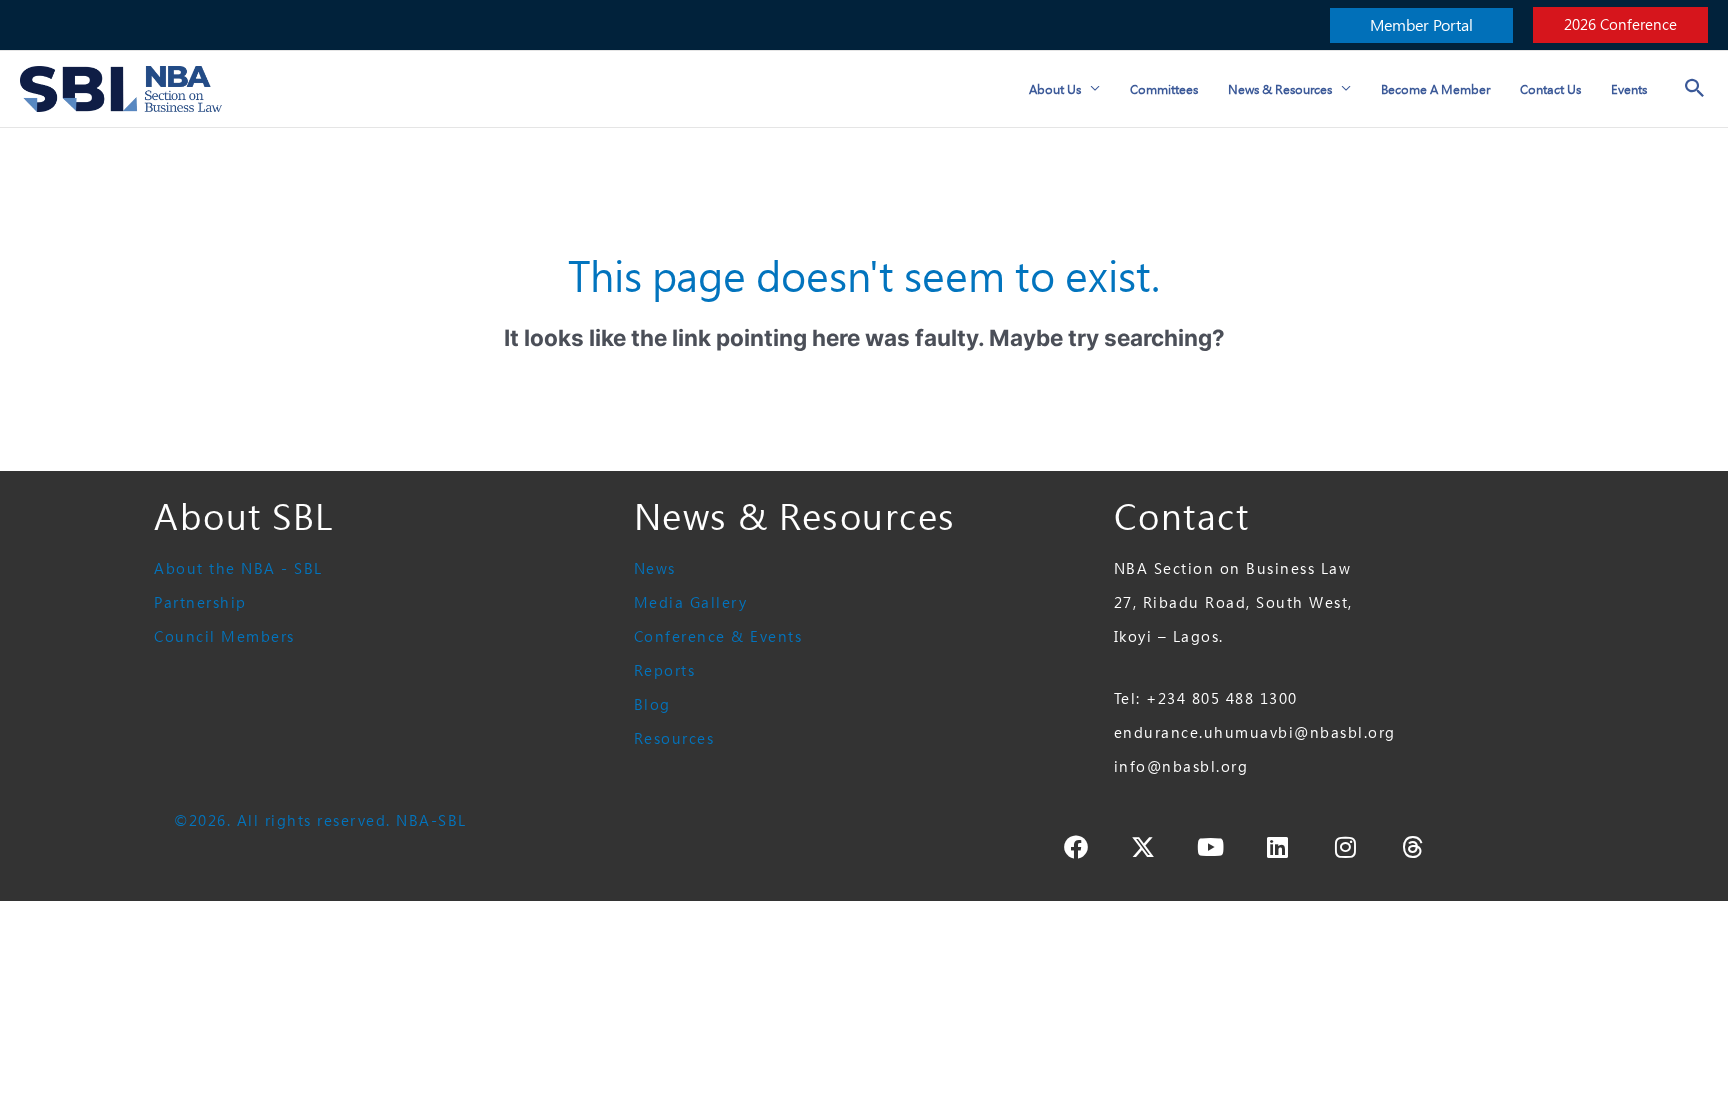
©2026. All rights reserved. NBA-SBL (320, 820)
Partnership (200, 602)
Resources (674, 738)
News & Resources (1280, 89)
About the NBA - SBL (238, 568)
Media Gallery (691, 602)
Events (1629, 89)
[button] (1421, 25)
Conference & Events (718, 636)
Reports (665, 670)
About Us (1055, 89)
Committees (1164, 89)
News (655, 568)
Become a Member (1435, 89)
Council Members (224, 636)
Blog (652, 704)
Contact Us (1550, 89)
